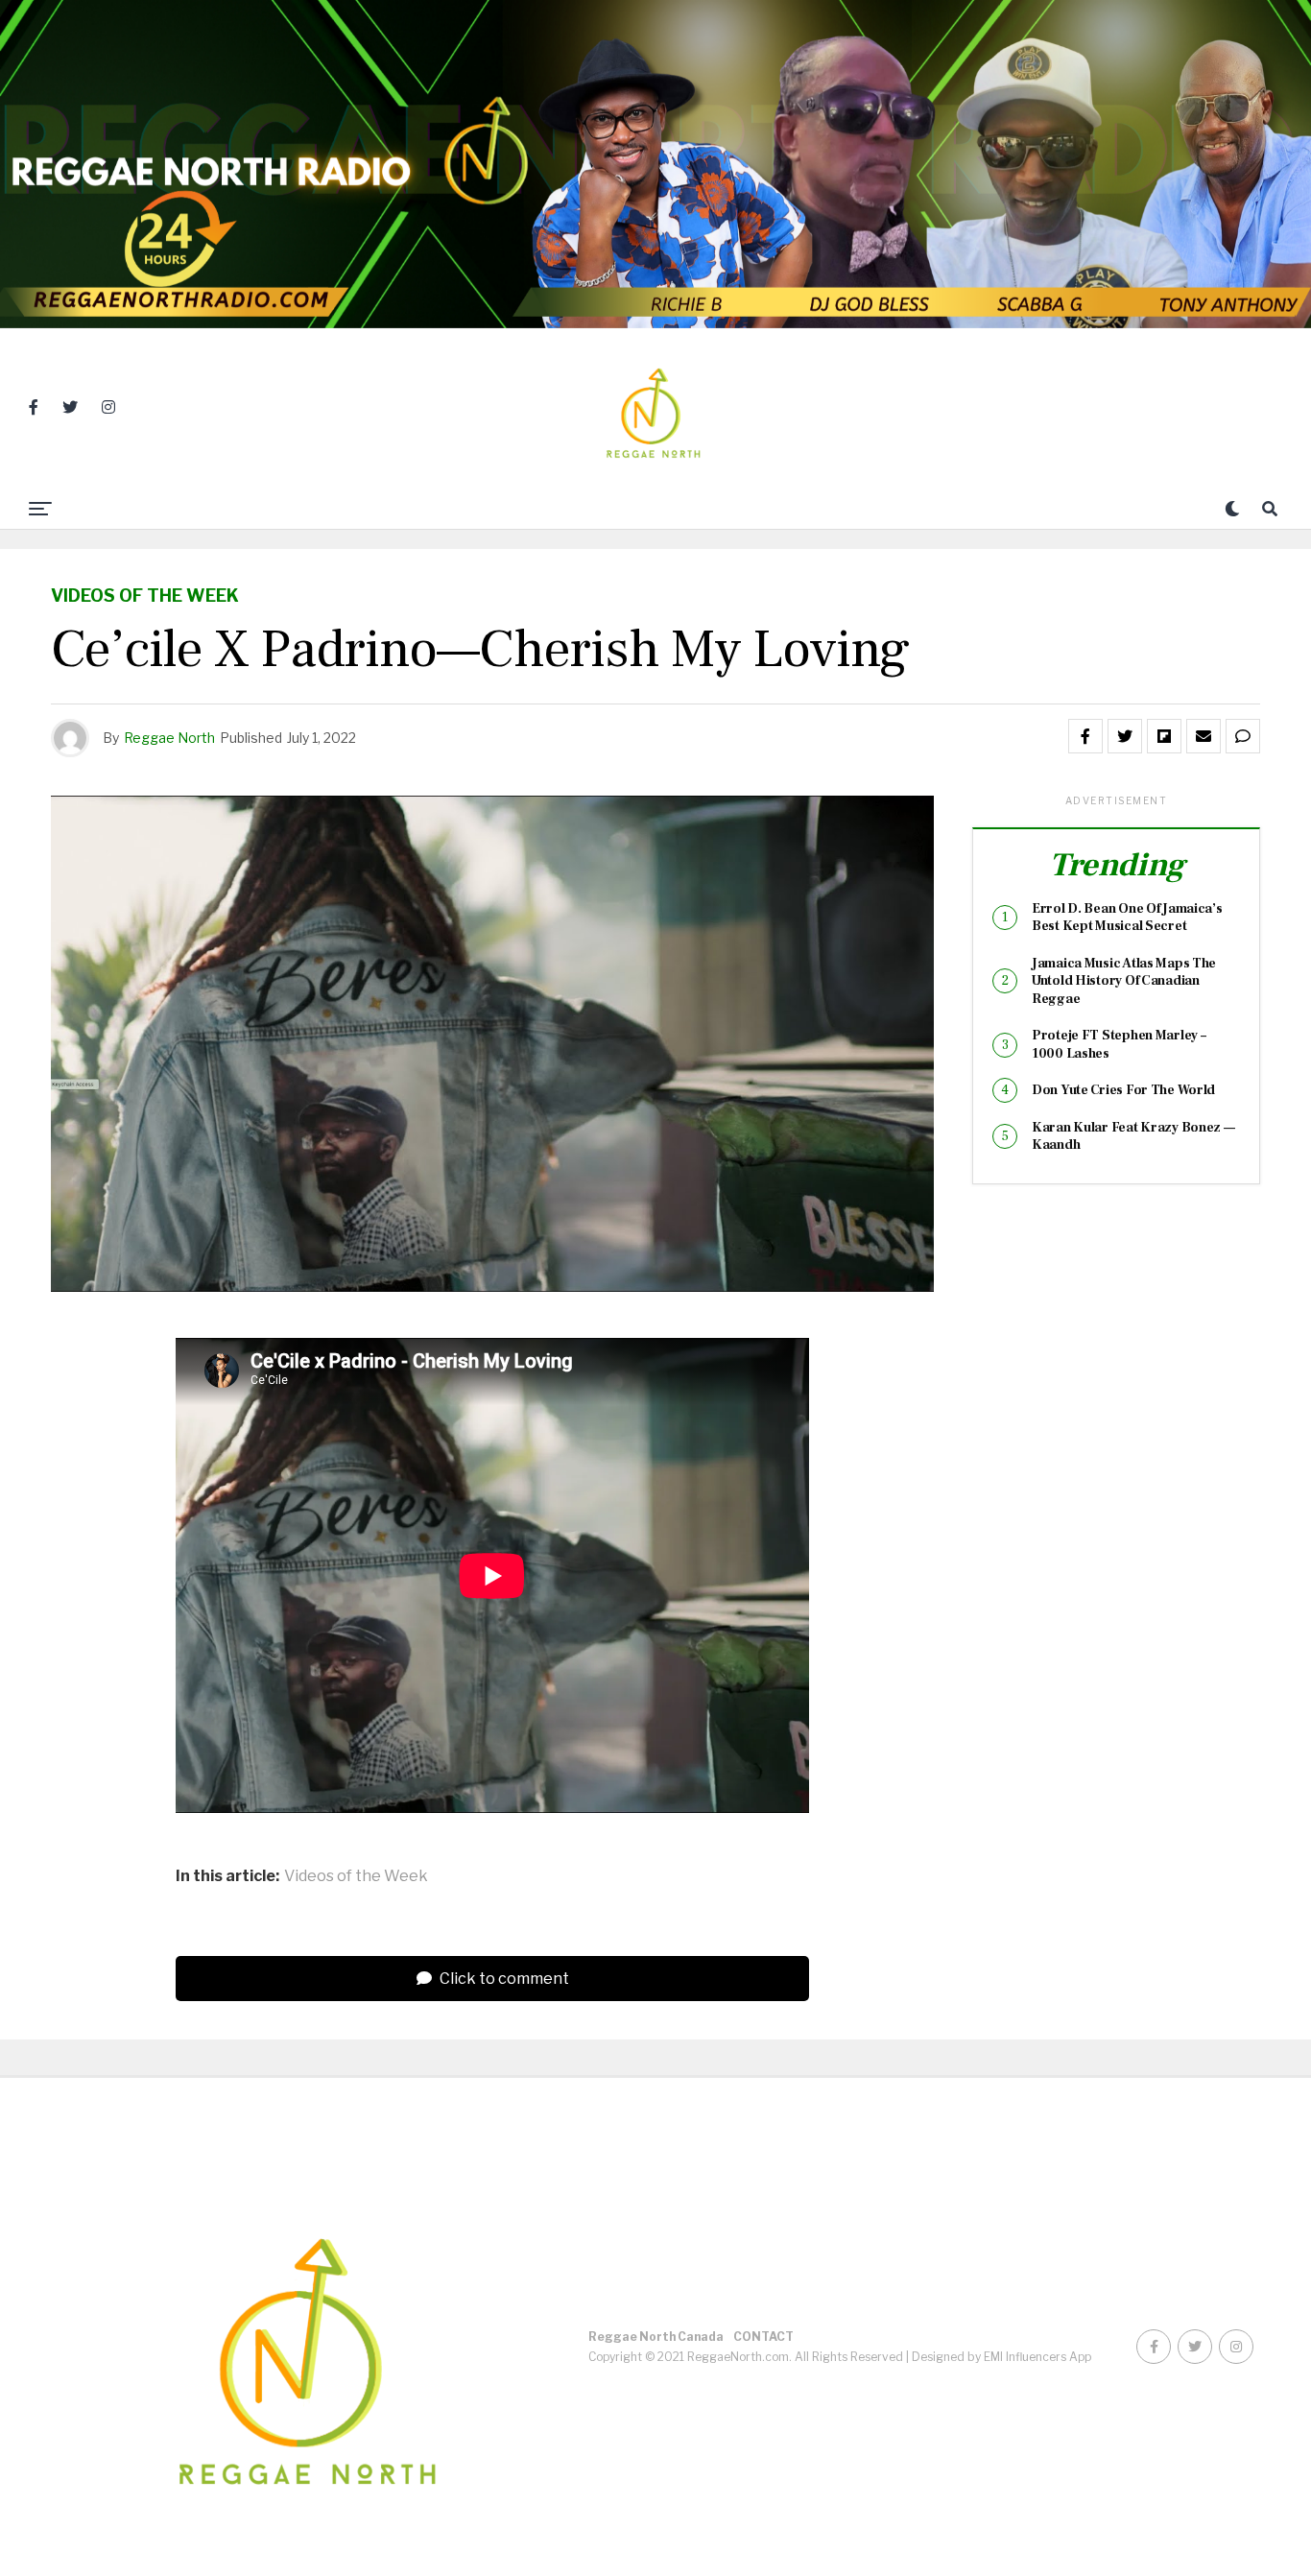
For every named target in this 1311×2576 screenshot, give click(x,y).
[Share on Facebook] (1085, 736)
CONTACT (763, 2337)
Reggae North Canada (656, 2337)
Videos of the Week (356, 1876)
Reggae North (169, 738)
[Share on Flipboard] (1164, 736)
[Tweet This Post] (1125, 736)
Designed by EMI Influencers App (1001, 2357)
